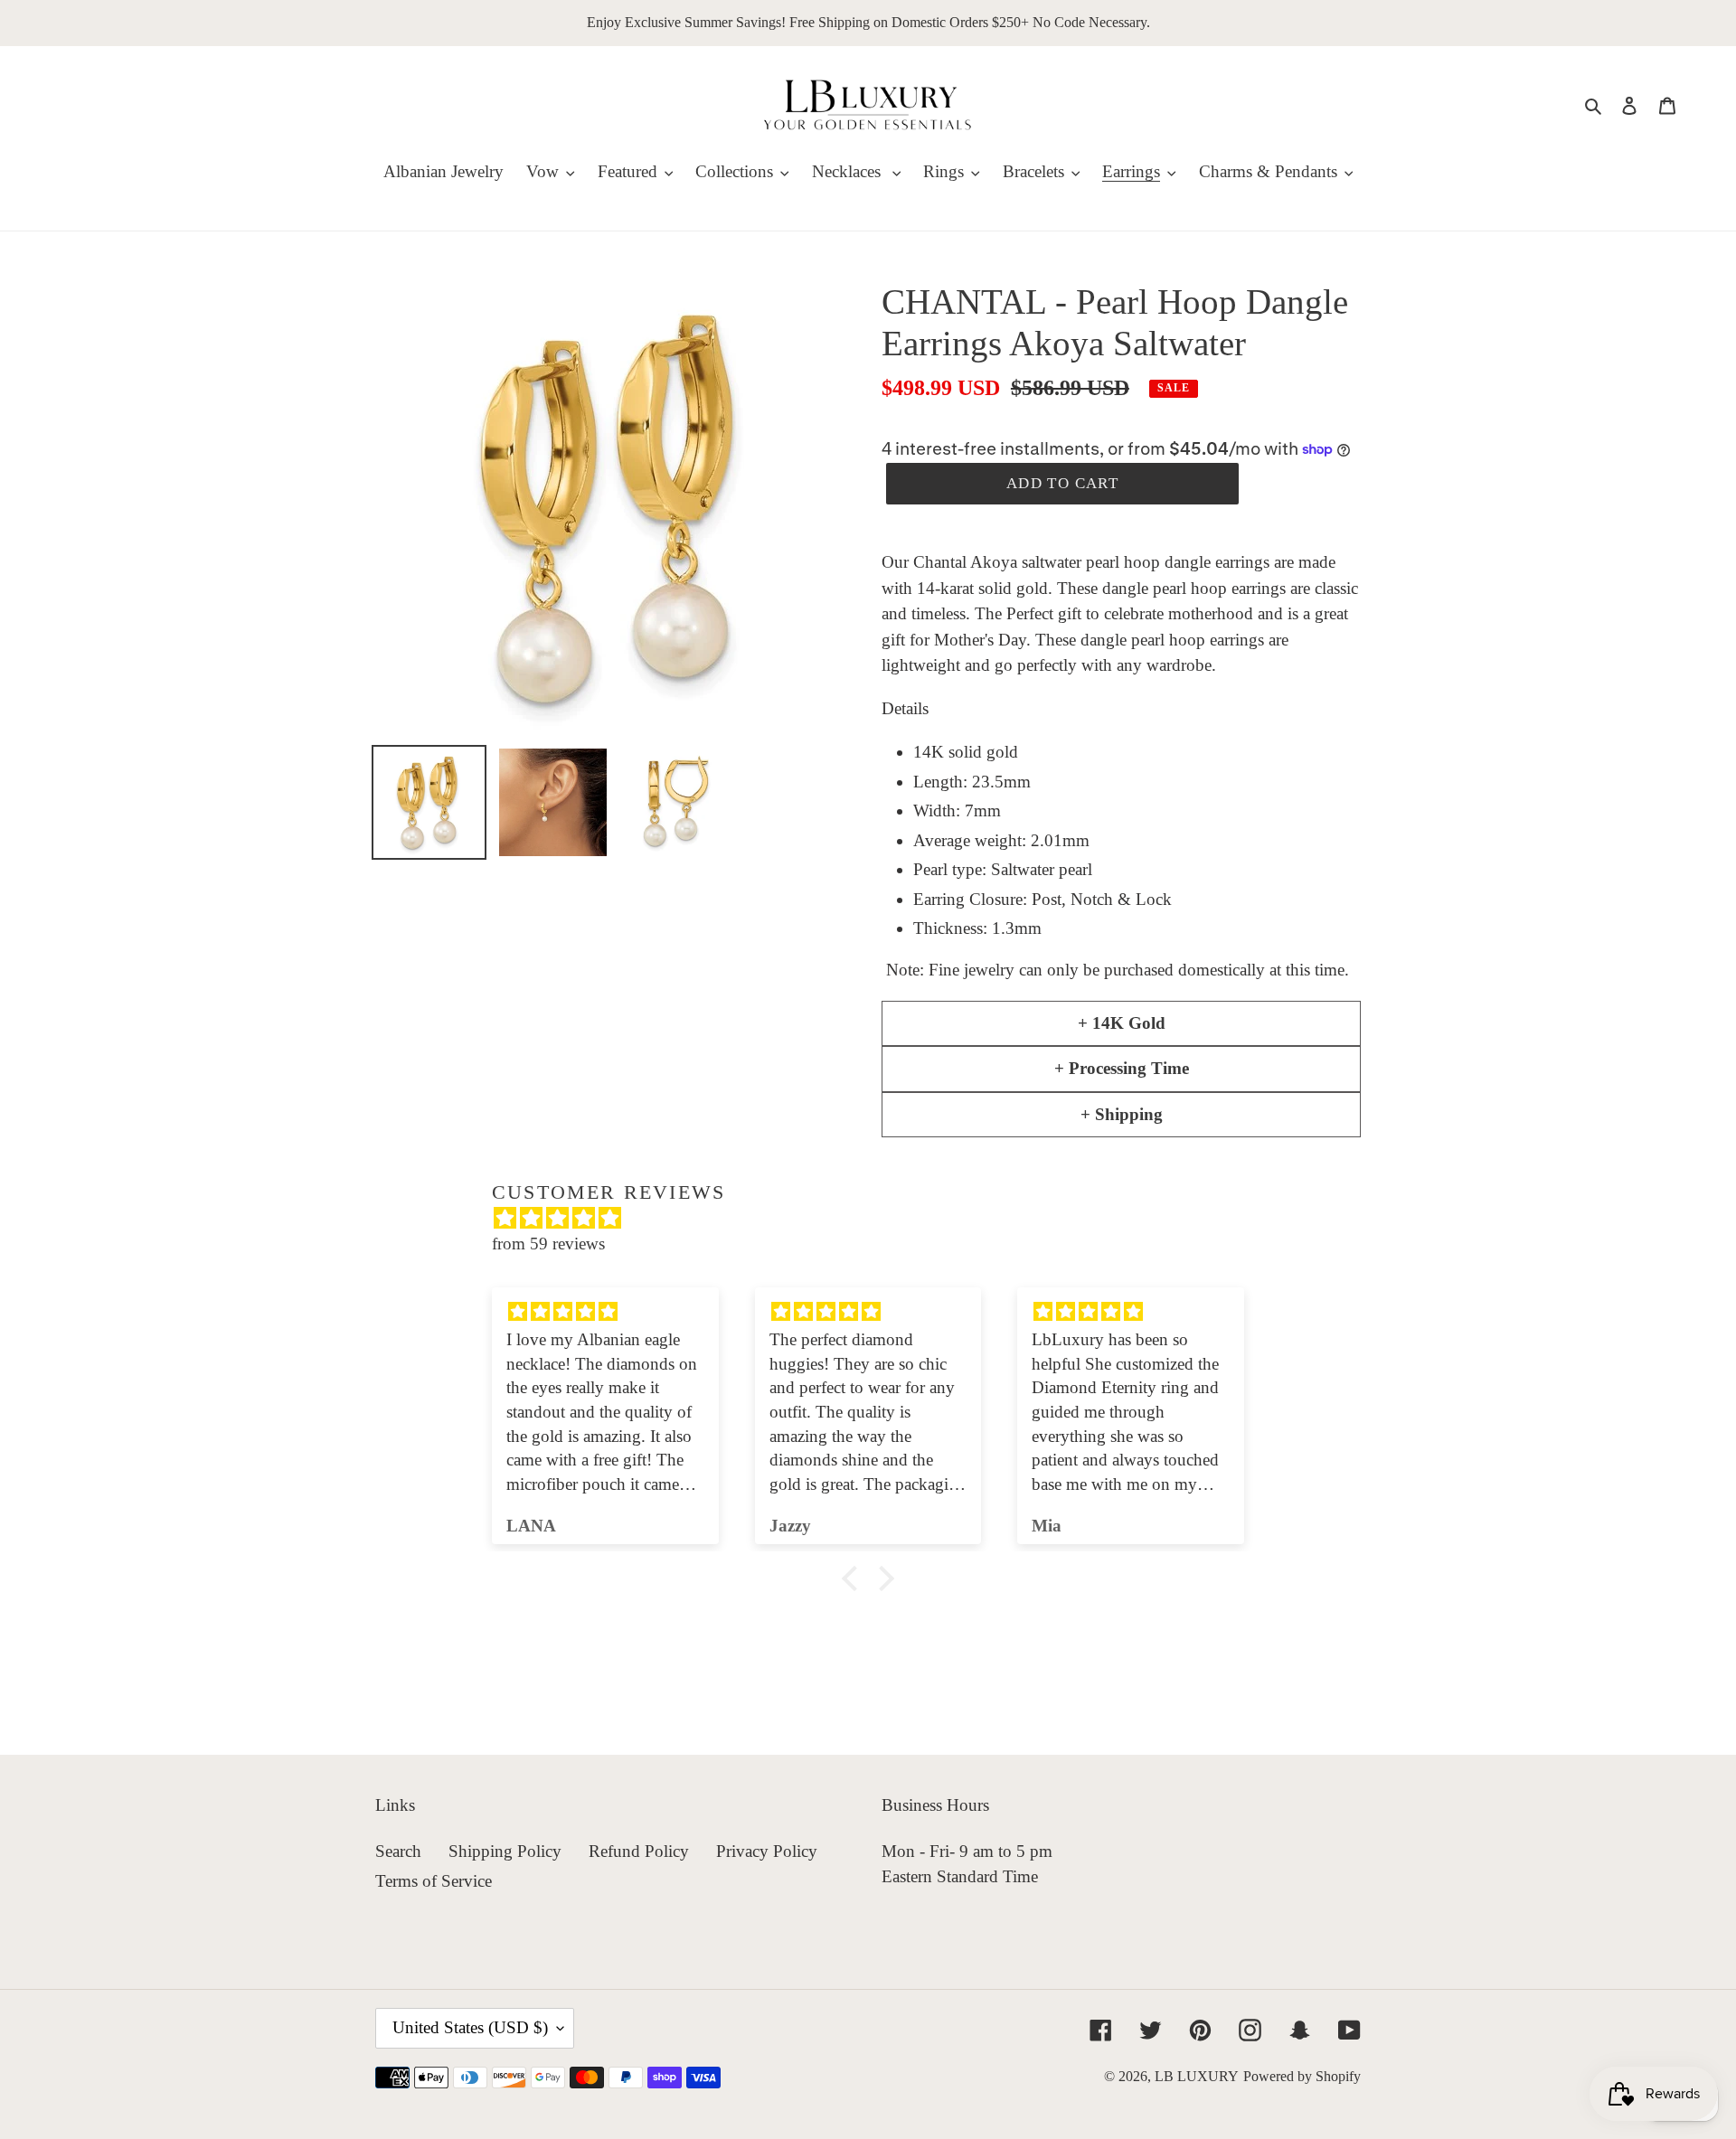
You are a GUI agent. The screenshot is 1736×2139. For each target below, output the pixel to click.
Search (398, 1851)
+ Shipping (1122, 1114)
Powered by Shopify (1302, 2076)
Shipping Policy (505, 1851)
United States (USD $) (470, 2027)
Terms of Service (434, 1881)
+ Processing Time (1122, 1068)
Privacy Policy (767, 1851)
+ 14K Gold (1122, 1023)
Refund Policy (639, 1851)
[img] (877, 1219)
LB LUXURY (1197, 2076)
